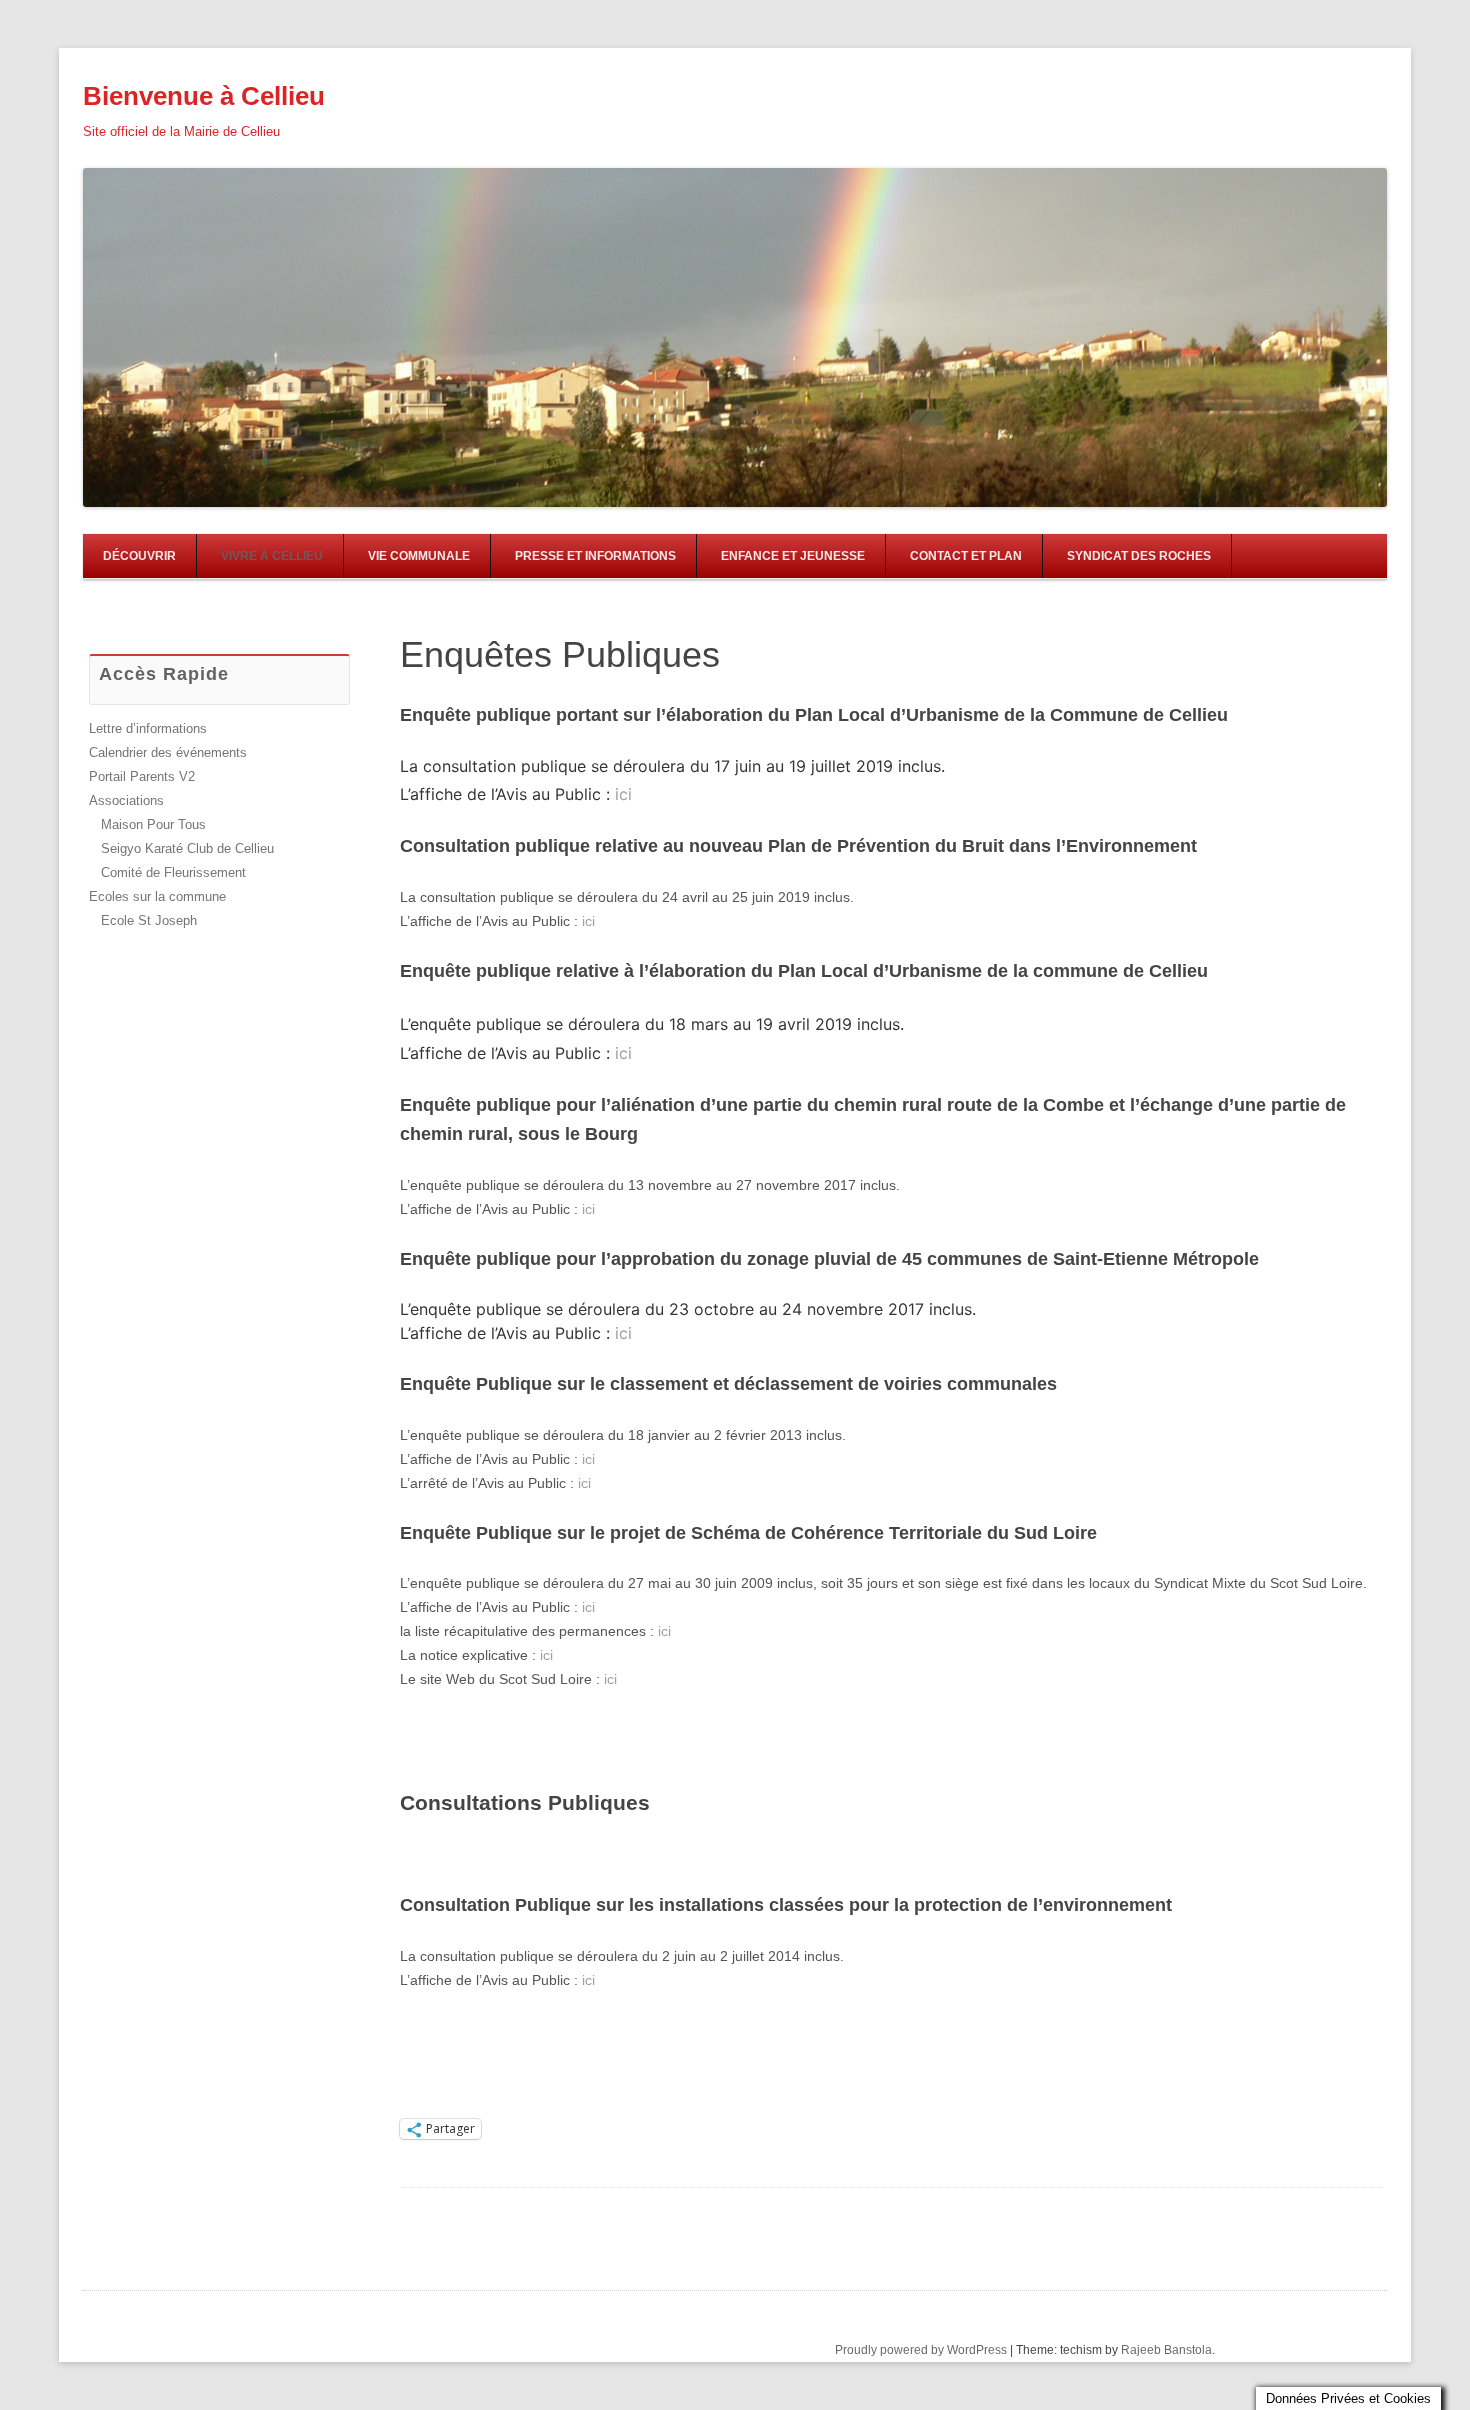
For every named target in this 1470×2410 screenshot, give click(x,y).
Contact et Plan (966, 556)
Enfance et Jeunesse (793, 556)
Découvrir (139, 556)
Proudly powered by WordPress (921, 2350)
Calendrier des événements (168, 752)
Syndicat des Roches (1139, 556)
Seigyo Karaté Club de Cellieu (187, 848)
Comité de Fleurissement (173, 872)
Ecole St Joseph (149, 920)
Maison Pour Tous (153, 824)
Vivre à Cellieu (272, 556)
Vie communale (419, 556)
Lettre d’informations (148, 728)
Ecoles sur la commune (157, 896)
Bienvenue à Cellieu (204, 96)
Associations (126, 800)
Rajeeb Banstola (1166, 2350)
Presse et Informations (595, 556)
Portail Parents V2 (142, 776)
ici (623, 794)
